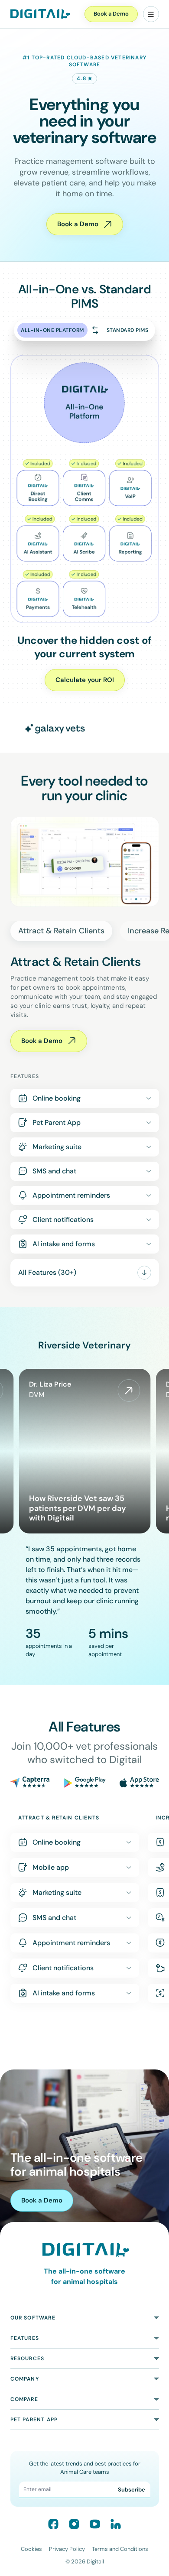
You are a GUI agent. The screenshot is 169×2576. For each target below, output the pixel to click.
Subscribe (132, 2490)
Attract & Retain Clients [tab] (61, 931)
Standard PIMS (128, 330)
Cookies (31, 2549)
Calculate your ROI (85, 680)
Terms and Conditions (120, 2549)
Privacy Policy (67, 2549)
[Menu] (151, 14)
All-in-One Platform (52, 330)
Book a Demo (111, 14)
